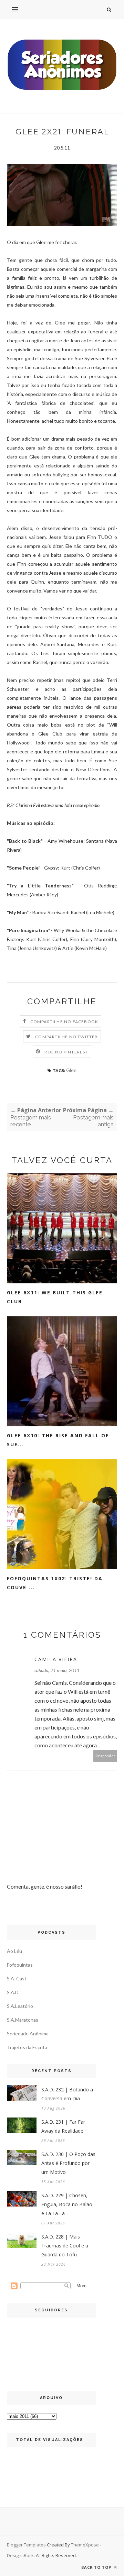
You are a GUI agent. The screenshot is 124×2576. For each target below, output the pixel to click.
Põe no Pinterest (66, 1052)
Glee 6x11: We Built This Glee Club (55, 1297)
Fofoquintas (20, 1965)
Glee (71, 1070)
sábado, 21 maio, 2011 (57, 1670)
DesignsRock (20, 2555)
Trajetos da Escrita (27, 2047)
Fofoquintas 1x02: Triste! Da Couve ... (55, 1583)
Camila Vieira (56, 1659)
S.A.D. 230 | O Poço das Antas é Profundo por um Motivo (68, 2163)
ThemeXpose (85, 2545)
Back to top (97, 2567)
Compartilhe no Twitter (66, 1037)
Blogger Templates (26, 2545)
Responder (105, 1756)
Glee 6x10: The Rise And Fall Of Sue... (58, 1440)
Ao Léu (14, 1951)
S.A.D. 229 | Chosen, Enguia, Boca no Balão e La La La (67, 2204)
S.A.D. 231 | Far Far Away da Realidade (63, 2126)
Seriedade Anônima (28, 2033)
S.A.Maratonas (23, 2020)
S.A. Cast (17, 1978)
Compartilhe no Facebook (64, 1022)
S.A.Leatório (20, 2006)
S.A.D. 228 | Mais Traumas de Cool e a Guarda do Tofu (65, 2246)
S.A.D (13, 1992)
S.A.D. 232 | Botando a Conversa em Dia (67, 2094)
